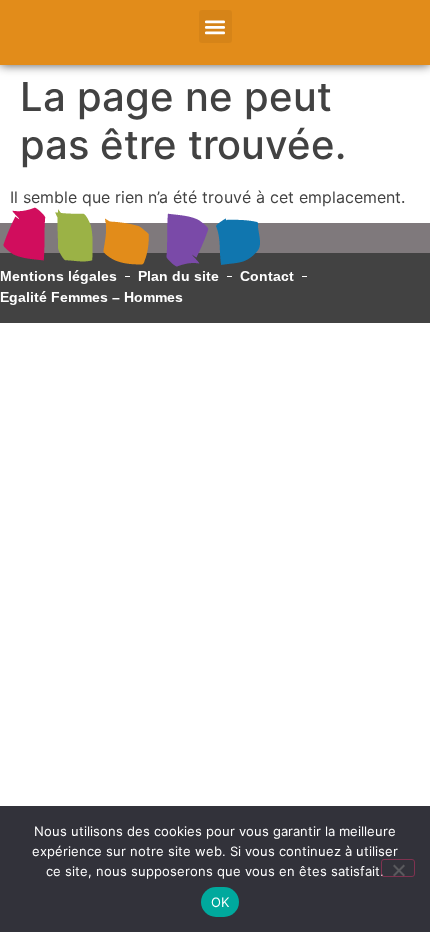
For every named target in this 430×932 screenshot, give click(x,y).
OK (220, 902)
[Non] (398, 868)
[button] (215, 26)
